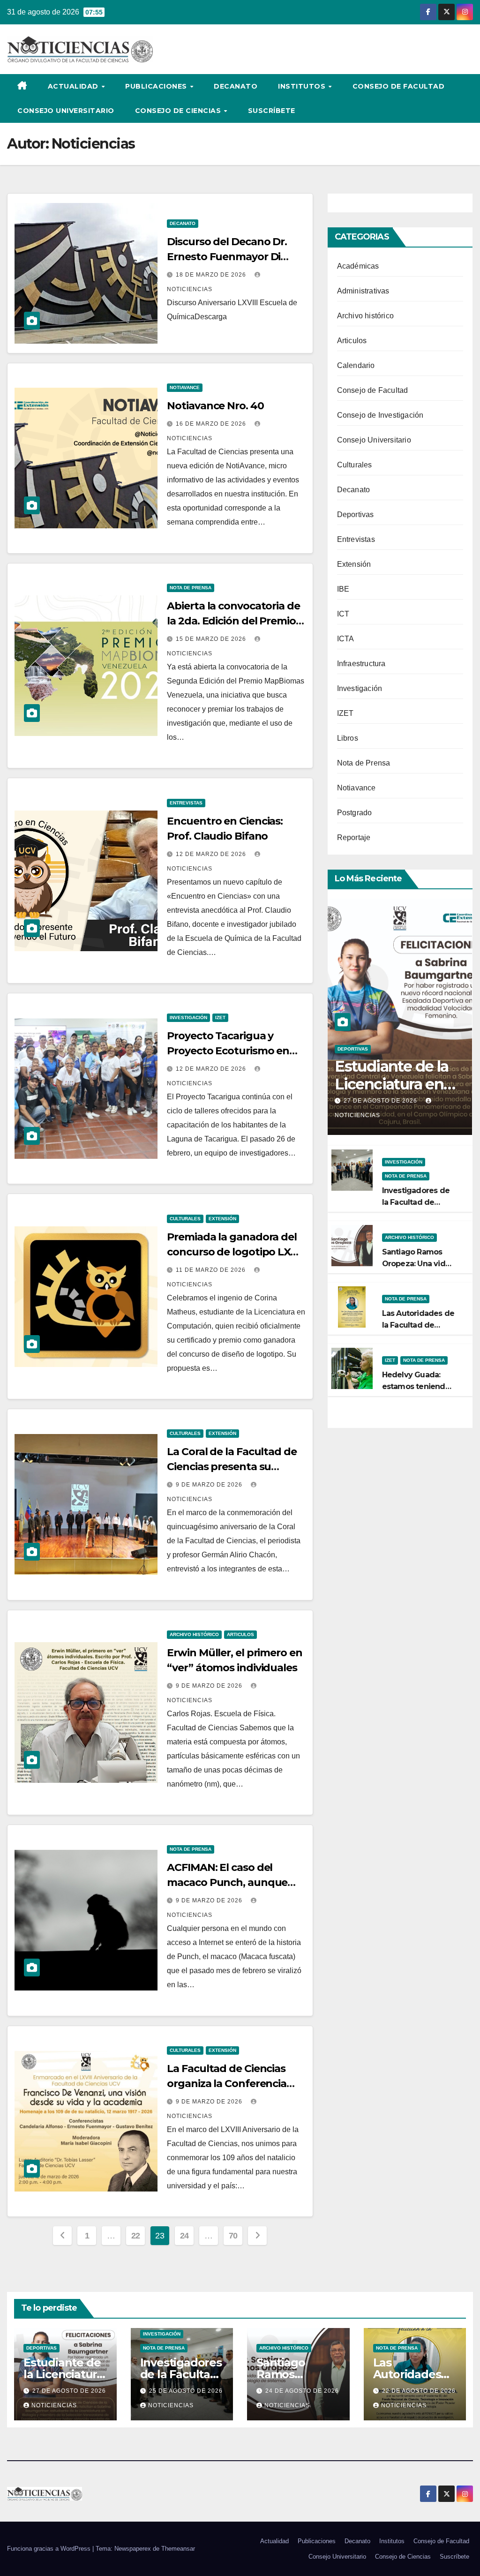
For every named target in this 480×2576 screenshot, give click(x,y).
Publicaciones (157, 86)
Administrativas (363, 291)
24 (184, 2236)
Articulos (240, 1634)
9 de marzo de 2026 (210, 1485)
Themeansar (178, 2549)
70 (233, 2236)
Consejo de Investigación (380, 415)
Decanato (236, 86)
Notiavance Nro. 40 (215, 406)
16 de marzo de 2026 (212, 424)
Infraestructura (361, 664)
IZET (220, 1018)
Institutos (303, 86)
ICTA (346, 639)
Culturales (185, 1219)
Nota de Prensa (191, 588)
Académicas (358, 266)
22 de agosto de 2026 (419, 2391)
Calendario (356, 365)
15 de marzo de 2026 (212, 639)
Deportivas (356, 514)
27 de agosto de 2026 (381, 1101)
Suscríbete (272, 111)
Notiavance (185, 387)
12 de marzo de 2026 (212, 854)
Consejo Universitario (66, 111)
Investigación (188, 1018)
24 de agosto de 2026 (302, 2391)
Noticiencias (54, 2405)
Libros (348, 738)
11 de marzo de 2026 (212, 1270)
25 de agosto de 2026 (186, 2391)
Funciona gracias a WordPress (50, 2549)
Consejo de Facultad (399, 86)
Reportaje (354, 837)
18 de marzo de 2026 (212, 275)
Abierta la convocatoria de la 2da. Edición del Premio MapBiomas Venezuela (233, 621)
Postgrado (355, 813)
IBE (343, 589)
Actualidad (74, 86)
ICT (343, 614)
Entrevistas (186, 803)
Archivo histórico (194, 1634)
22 (136, 2236)
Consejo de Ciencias (179, 111)
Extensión (222, 1219)
